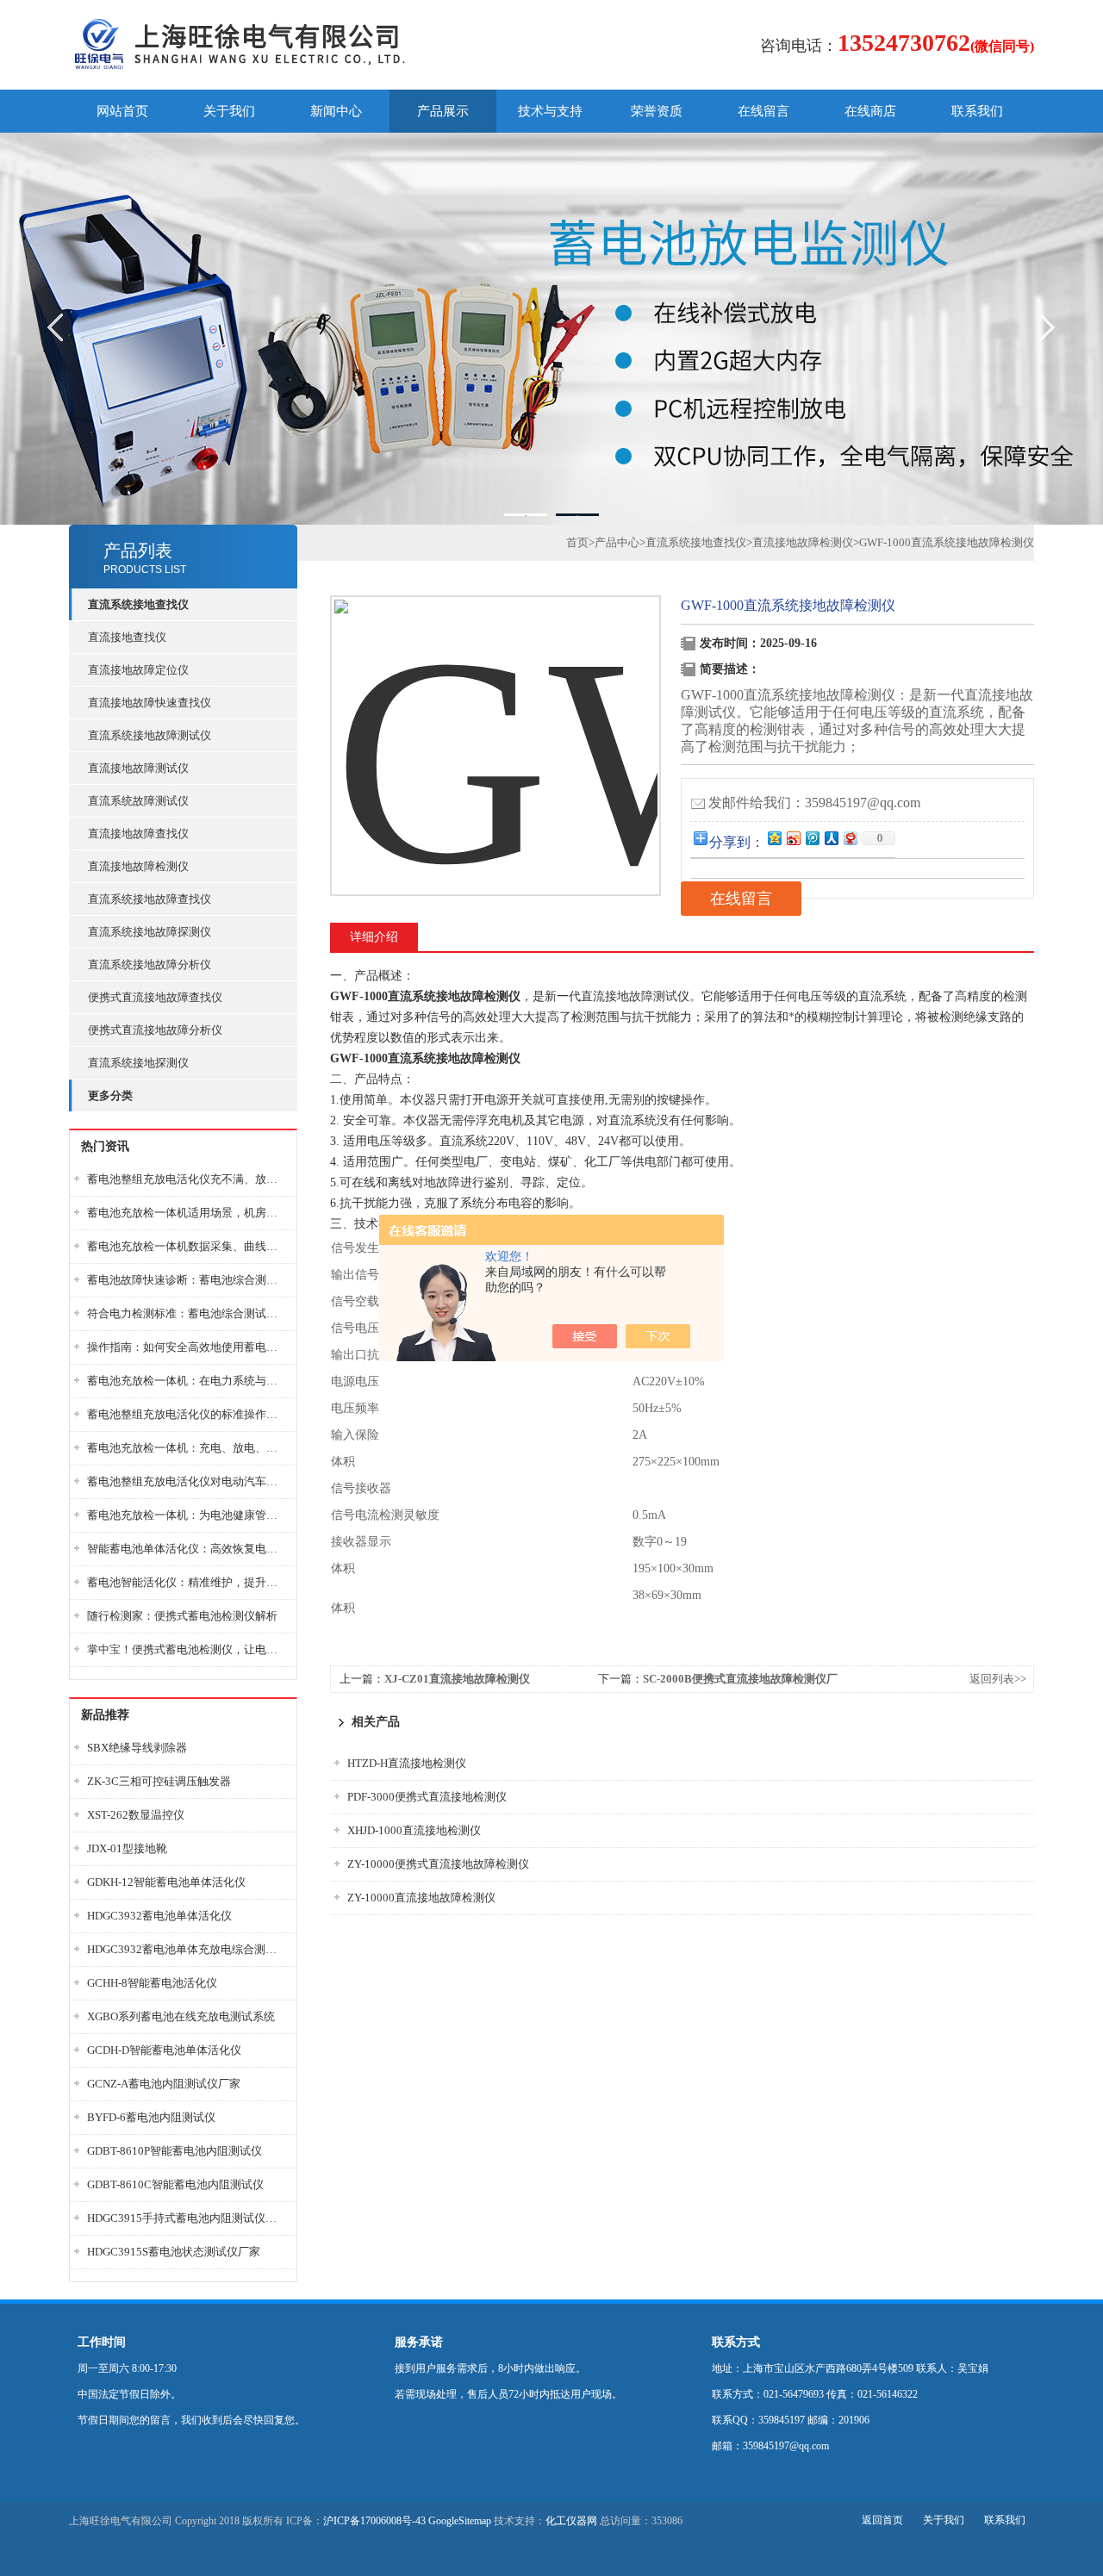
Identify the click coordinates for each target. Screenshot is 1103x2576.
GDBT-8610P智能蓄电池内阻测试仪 (174, 2151)
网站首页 (122, 111)
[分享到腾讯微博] (812, 838)
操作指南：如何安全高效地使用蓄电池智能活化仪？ (187, 1347)
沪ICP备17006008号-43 (374, 2521)
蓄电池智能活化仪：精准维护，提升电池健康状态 (187, 1582)
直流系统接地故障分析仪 (150, 964)
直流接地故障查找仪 (138, 834)
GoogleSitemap (460, 2521)
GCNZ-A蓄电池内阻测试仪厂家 (164, 2084)
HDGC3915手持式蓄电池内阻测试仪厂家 (187, 2218)
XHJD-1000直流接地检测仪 (414, 1830)
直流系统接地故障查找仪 (150, 899)
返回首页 (882, 2520)
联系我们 (977, 111)
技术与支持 (550, 111)
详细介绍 (374, 937)
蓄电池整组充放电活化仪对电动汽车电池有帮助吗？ (187, 1481)
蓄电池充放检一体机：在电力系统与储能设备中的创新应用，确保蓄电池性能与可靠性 (187, 1381)
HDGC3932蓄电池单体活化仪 (159, 1916)
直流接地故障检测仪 (138, 866)
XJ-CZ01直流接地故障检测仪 (457, 1679)
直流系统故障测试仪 (138, 801)
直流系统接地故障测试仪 (150, 735)
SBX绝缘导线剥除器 (137, 1748)
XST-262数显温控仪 (136, 1815)
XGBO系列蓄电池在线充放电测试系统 (181, 2016)
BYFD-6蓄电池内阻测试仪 (151, 2117)
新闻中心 (336, 111)
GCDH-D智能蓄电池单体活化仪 (164, 2050)
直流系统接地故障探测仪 (150, 932)
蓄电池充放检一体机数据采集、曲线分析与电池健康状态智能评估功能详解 (187, 1246)
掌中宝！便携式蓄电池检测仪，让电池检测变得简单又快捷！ (187, 1649)
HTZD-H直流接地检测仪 (407, 1763)
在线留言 (763, 111)
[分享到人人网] (831, 838)
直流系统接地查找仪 (696, 542)
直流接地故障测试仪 (138, 768)
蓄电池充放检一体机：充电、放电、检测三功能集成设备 (187, 1448)
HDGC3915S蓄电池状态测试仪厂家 (174, 2252)
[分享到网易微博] (850, 838)
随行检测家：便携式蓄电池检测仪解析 (182, 1616)
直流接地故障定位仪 (138, 670)
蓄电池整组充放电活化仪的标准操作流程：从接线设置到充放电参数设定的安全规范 (187, 1414)
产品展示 (443, 111)
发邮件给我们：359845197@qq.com (814, 803)
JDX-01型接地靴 (127, 1848)
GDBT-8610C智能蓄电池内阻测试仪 (175, 2184)
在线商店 (870, 111)
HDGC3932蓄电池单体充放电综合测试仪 (187, 1949)
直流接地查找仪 (127, 637)
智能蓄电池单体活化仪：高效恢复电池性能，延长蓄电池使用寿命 (187, 1549)
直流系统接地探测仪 (138, 1063)
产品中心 (617, 542)
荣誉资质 (657, 111)
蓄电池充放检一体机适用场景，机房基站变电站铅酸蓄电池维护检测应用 (187, 1213)
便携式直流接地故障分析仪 (155, 1030)
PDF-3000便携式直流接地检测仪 (427, 1797)
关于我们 (229, 111)
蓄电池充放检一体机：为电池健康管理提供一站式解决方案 (187, 1515)
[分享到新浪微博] (793, 838)
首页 (577, 542)
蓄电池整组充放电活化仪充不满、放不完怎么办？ (187, 1179)
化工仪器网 (571, 2521)
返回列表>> (998, 1679)
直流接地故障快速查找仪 (150, 703)
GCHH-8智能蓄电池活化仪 (152, 1983)
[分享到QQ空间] (774, 838)
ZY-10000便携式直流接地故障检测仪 (438, 1864)
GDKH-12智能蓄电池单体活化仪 (166, 1882)
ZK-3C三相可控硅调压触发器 (159, 1781)
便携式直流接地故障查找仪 (155, 997)
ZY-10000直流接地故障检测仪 (421, 1898)
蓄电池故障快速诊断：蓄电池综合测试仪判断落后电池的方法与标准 (187, 1280)
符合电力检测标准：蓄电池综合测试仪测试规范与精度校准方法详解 (187, 1313)
